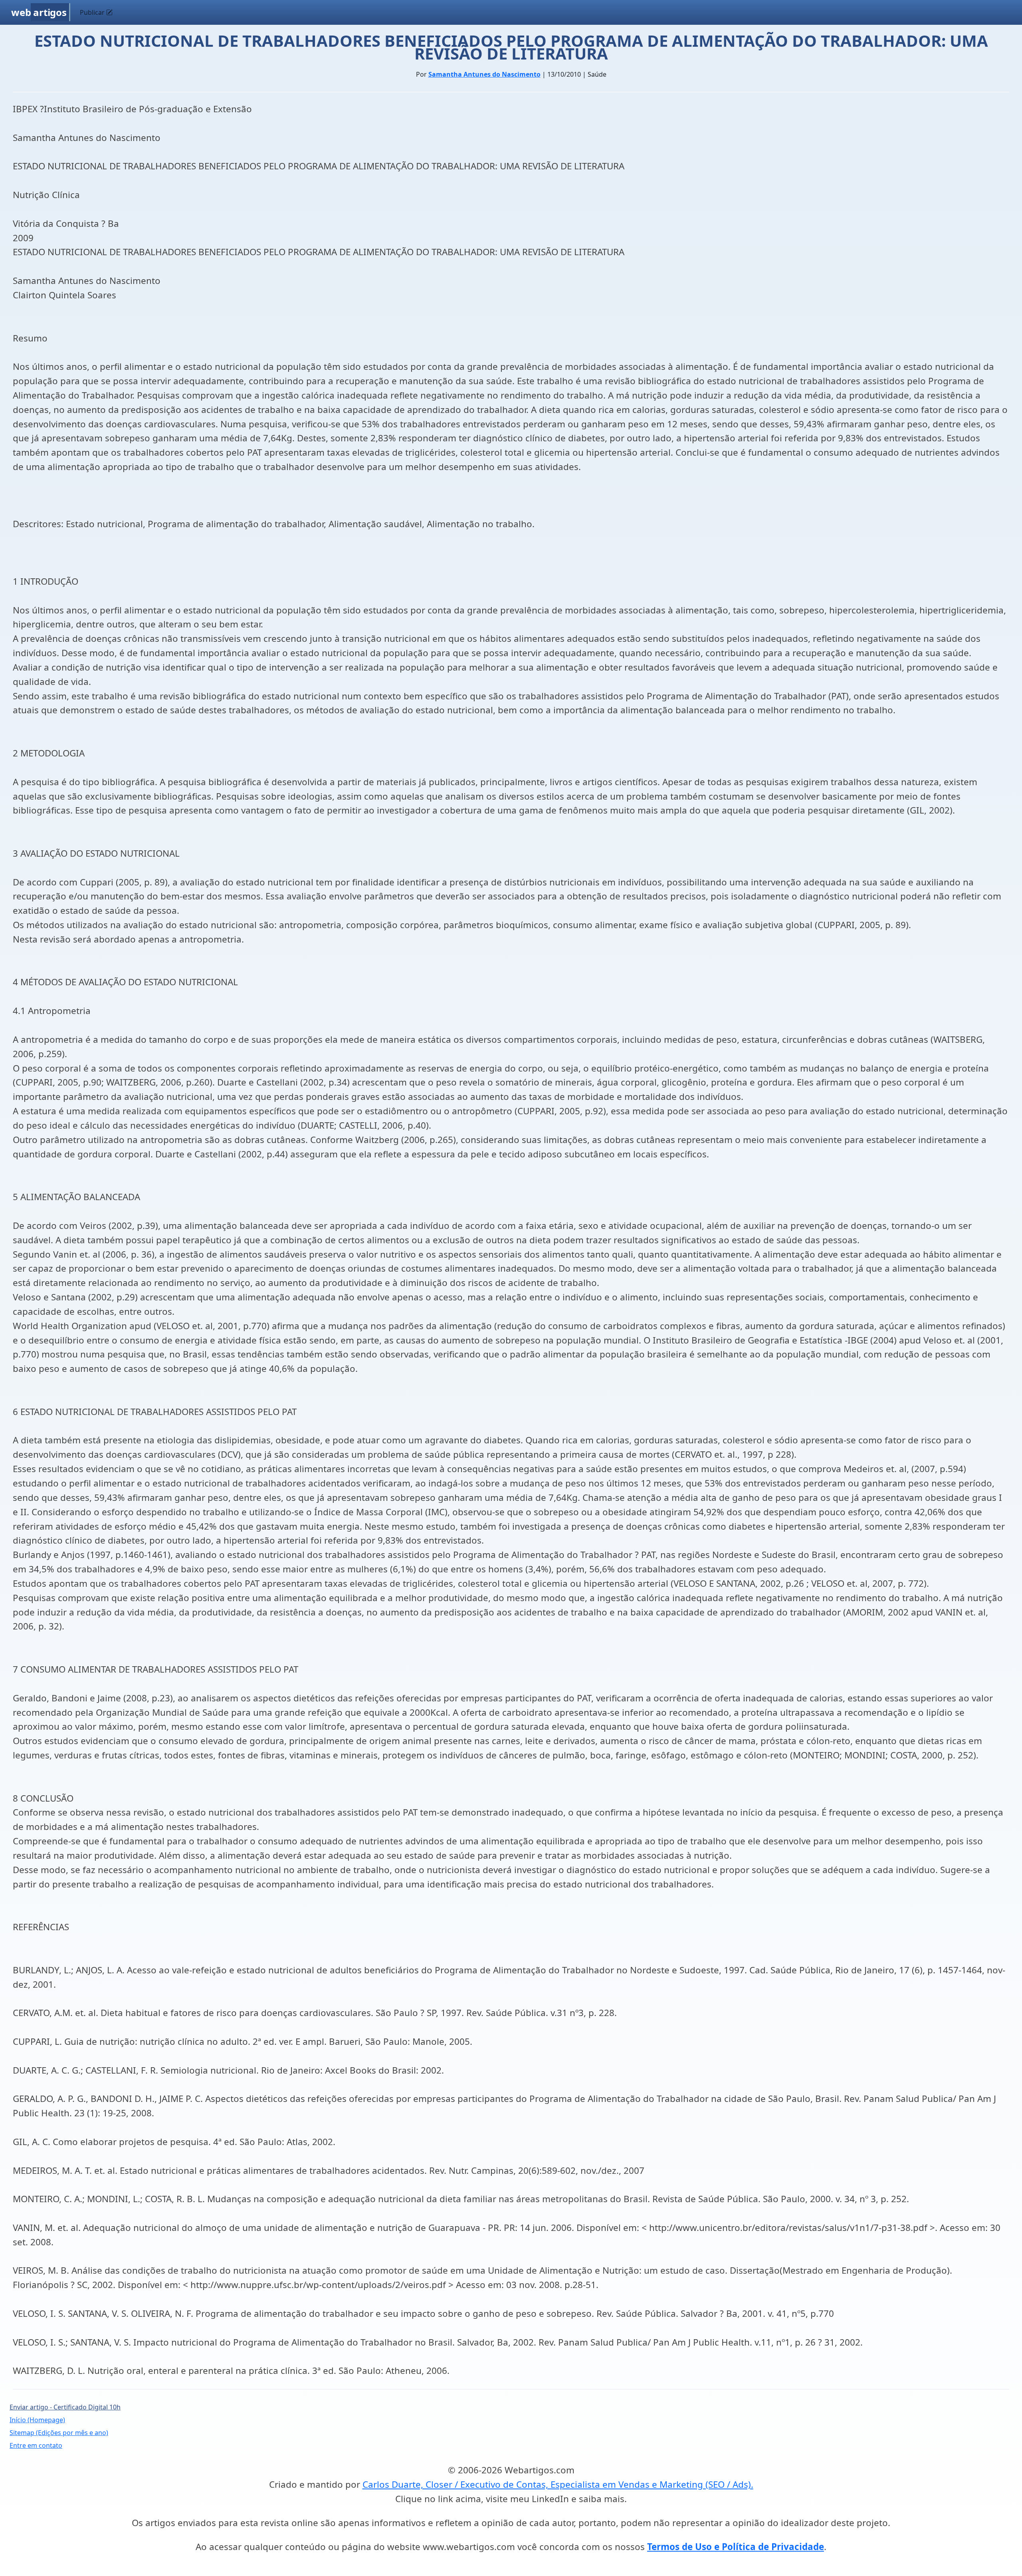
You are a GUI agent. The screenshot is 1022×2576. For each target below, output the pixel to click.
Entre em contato (36, 2445)
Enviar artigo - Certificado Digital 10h (65, 2407)
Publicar (93, 12)
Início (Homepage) (37, 2420)
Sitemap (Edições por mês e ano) (59, 2433)
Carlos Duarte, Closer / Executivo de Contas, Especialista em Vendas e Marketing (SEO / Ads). (558, 2484)
